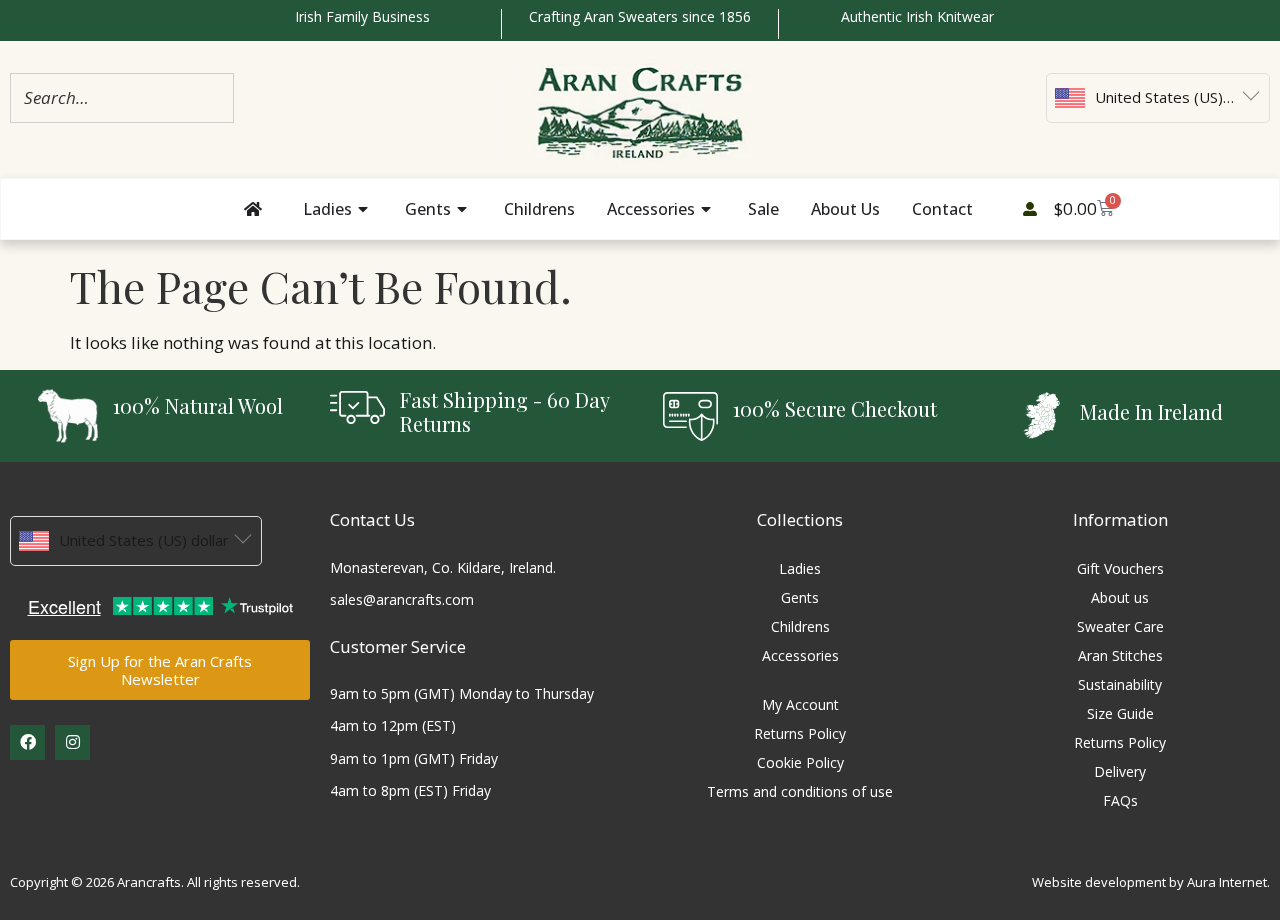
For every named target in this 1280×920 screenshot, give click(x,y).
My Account (800, 704)
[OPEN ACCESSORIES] (708, 209)
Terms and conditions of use (800, 791)
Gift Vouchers (1120, 568)
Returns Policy (800, 733)
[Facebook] (27, 742)
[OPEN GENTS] (464, 209)
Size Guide (1120, 713)
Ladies (800, 568)
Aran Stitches (1120, 655)
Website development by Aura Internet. (1151, 882)
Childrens (800, 626)
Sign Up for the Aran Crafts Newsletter (160, 670)
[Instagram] (72, 742)
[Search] (213, 97)
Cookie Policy (800, 762)
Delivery (1120, 771)
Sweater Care (1120, 626)
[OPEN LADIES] (365, 209)
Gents (800, 597)
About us (1120, 597)
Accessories (800, 655)
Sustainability (1120, 684)
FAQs (1120, 800)
